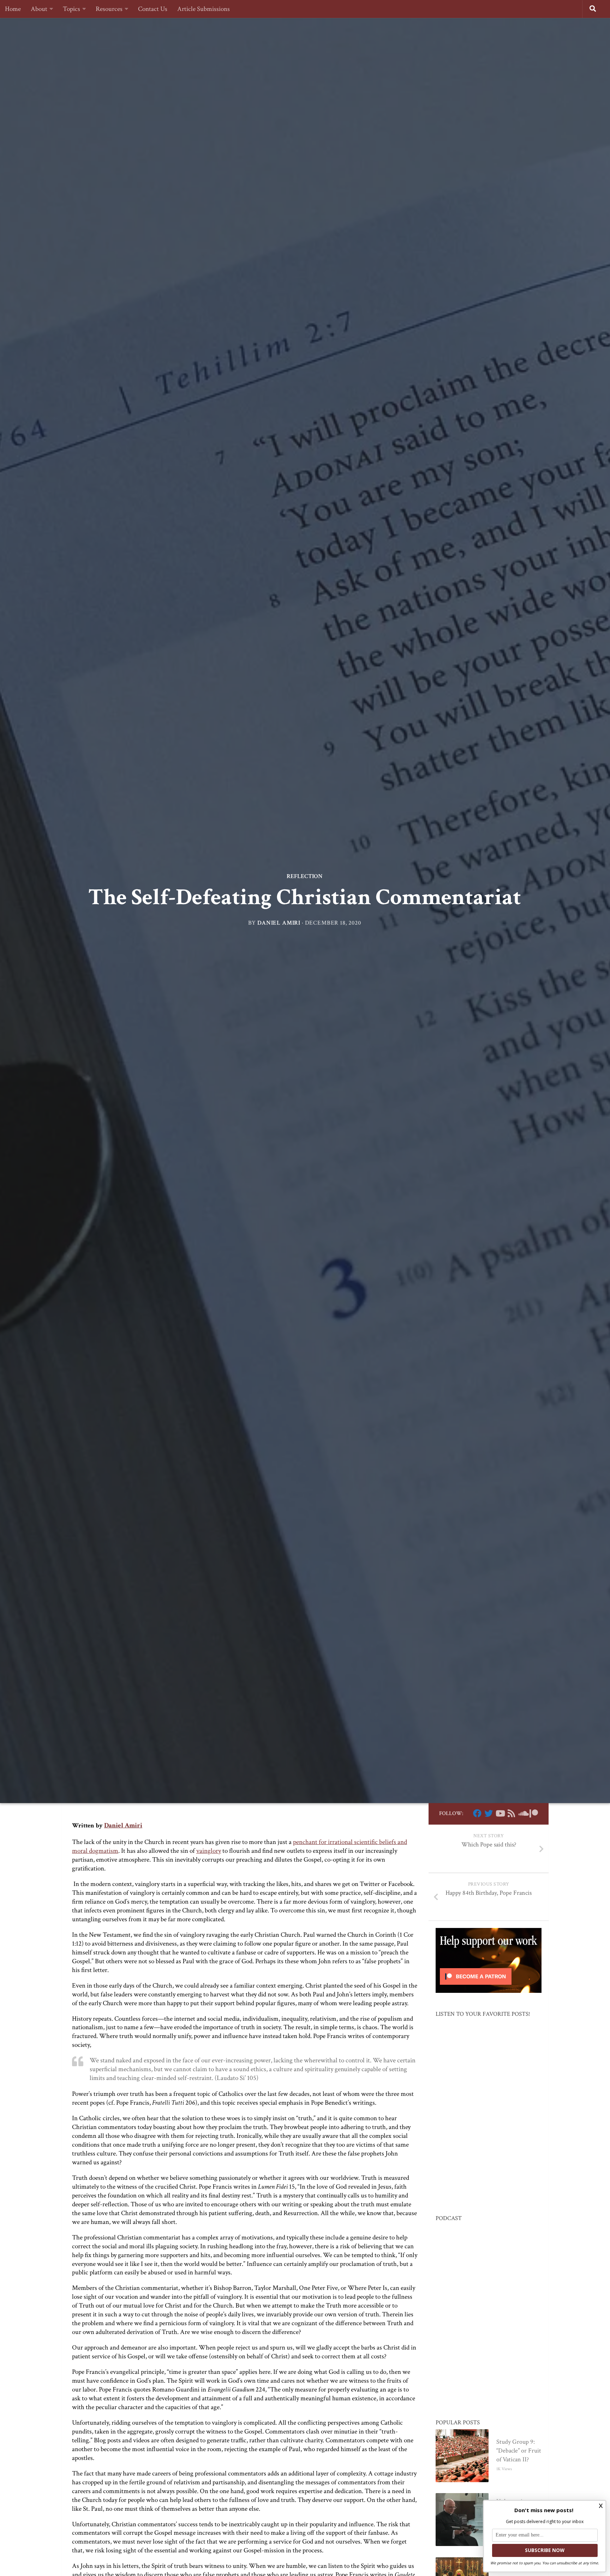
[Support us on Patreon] (534, 1813)
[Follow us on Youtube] (500, 1813)
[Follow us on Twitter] (489, 1813)
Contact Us (153, 9)
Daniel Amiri (279, 923)
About (39, 9)
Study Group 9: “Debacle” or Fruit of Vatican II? (519, 2451)
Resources (109, 9)
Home (13, 9)
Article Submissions (204, 9)
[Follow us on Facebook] (477, 1813)
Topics (71, 9)
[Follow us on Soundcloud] (522, 1813)
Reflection (305, 876)
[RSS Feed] (511, 1813)
